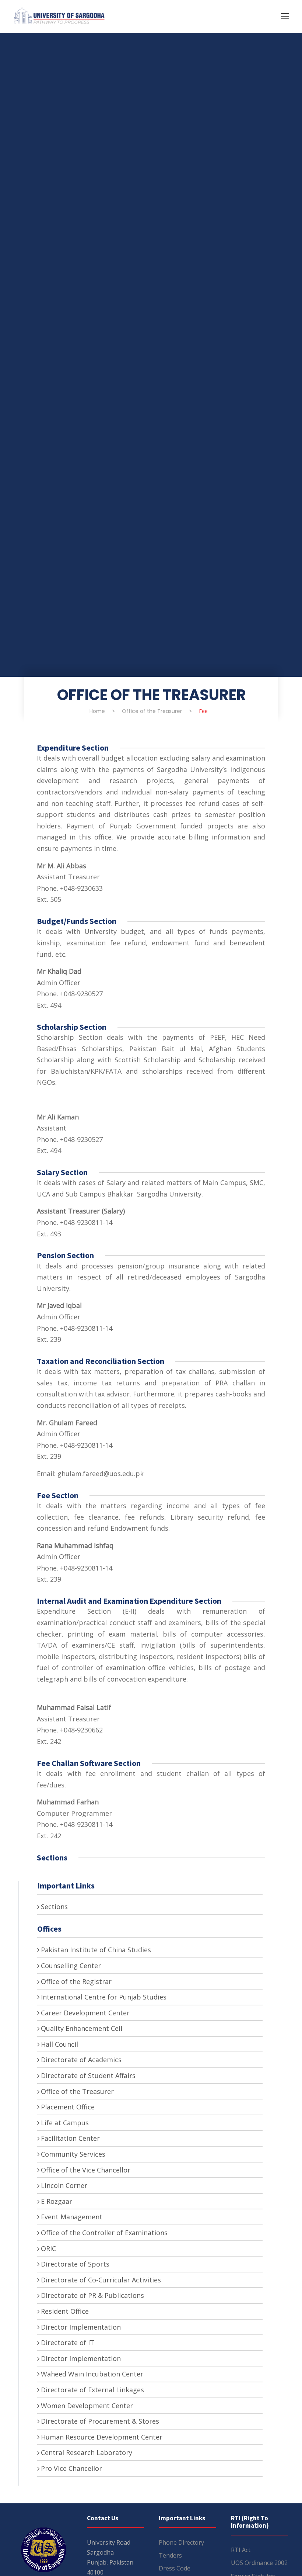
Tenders (170, 2555)
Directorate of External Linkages (92, 2390)
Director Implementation (81, 2327)
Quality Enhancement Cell (82, 2028)
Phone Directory (181, 2542)
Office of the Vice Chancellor (86, 2170)
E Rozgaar (57, 2201)
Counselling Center (71, 1966)
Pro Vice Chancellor (71, 2468)
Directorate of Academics (81, 2060)
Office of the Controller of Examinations (104, 2233)
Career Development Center (85, 2013)
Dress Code (175, 2568)
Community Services (73, 2154)
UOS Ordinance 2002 (259, 2563)
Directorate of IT (68, 2343)
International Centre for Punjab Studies (104, 1997)
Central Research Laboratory (87, 2452)
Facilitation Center (70, 2138)
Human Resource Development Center (102, 2437)
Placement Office (68, 2107)
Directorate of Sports (75, 2264)
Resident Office (65, 2311)
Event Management (72, 2217)
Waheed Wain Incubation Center (92, 2374)
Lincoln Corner (64, 2185)
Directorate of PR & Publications (92, 2295)
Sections (54, 1907)
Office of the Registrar (76, 1981)
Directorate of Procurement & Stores (100, 2421)
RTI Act (241, 2550)
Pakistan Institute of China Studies (96, 1950)
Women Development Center (87, 2406)
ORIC (48, 2248)
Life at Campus (65, 2123)
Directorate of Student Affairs (88, 2075)
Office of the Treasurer (77, 2091)
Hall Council (59, 2044)
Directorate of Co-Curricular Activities (101, 2280)
